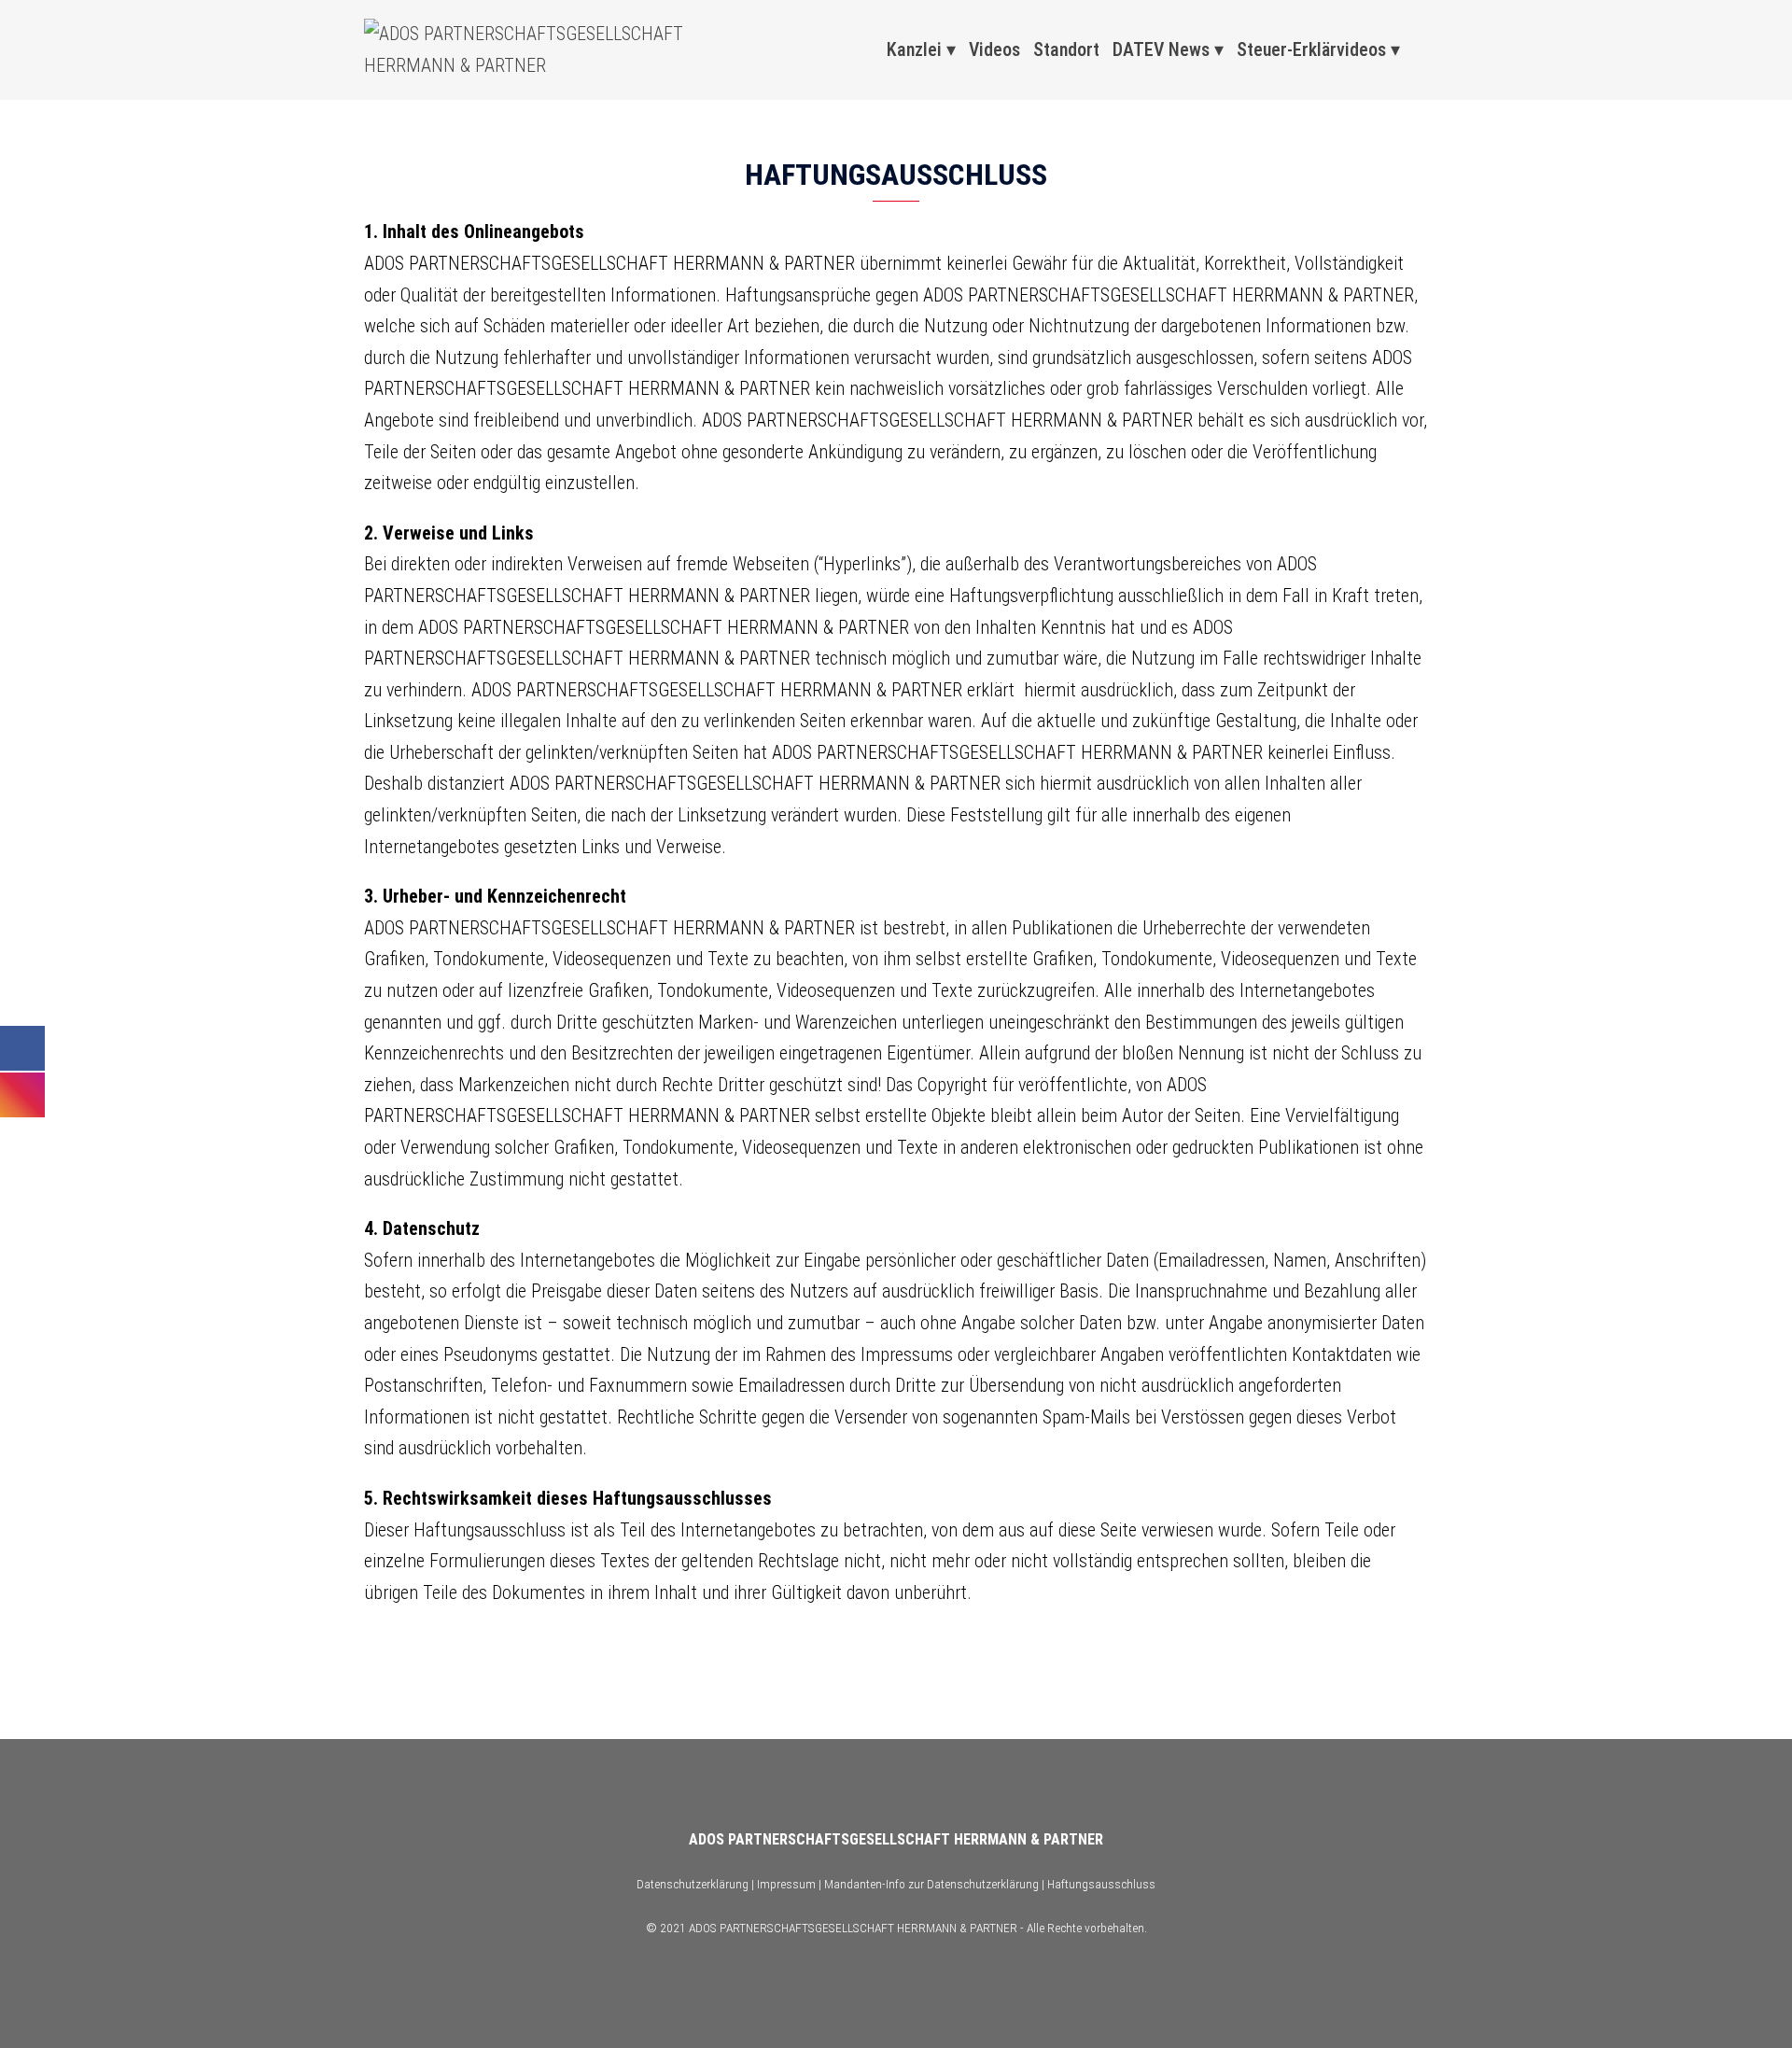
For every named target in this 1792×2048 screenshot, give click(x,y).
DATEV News (1161, 49)
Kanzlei (914, 49)
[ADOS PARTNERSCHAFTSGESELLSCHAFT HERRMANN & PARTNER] (532, 49)
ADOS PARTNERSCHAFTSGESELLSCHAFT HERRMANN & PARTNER (896, 1839)
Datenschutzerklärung (693, 1884)
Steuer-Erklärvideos (1311, 49)
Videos (994, 49)
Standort (1066, 49)
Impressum (786, 1884)
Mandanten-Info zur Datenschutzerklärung (931, 1884)
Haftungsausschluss (1101, 1884)
